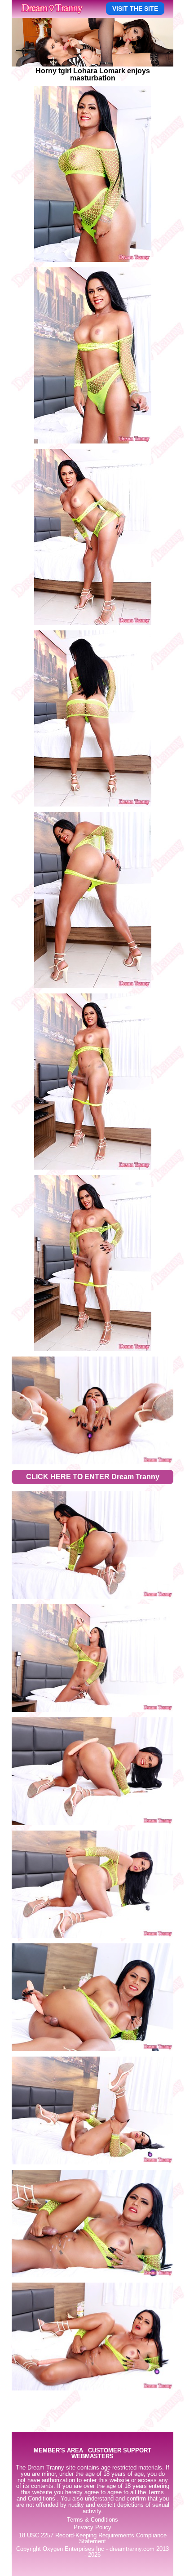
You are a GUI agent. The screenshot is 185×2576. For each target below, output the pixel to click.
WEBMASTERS (92, 2457)
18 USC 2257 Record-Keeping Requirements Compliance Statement (93, 2538)
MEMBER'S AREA (58, 2451)
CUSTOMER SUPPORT (120, 2451)
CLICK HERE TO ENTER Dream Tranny (93, 1477)
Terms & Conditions (92, 2520)
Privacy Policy (92, 2527)
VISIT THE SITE (135, 9)
